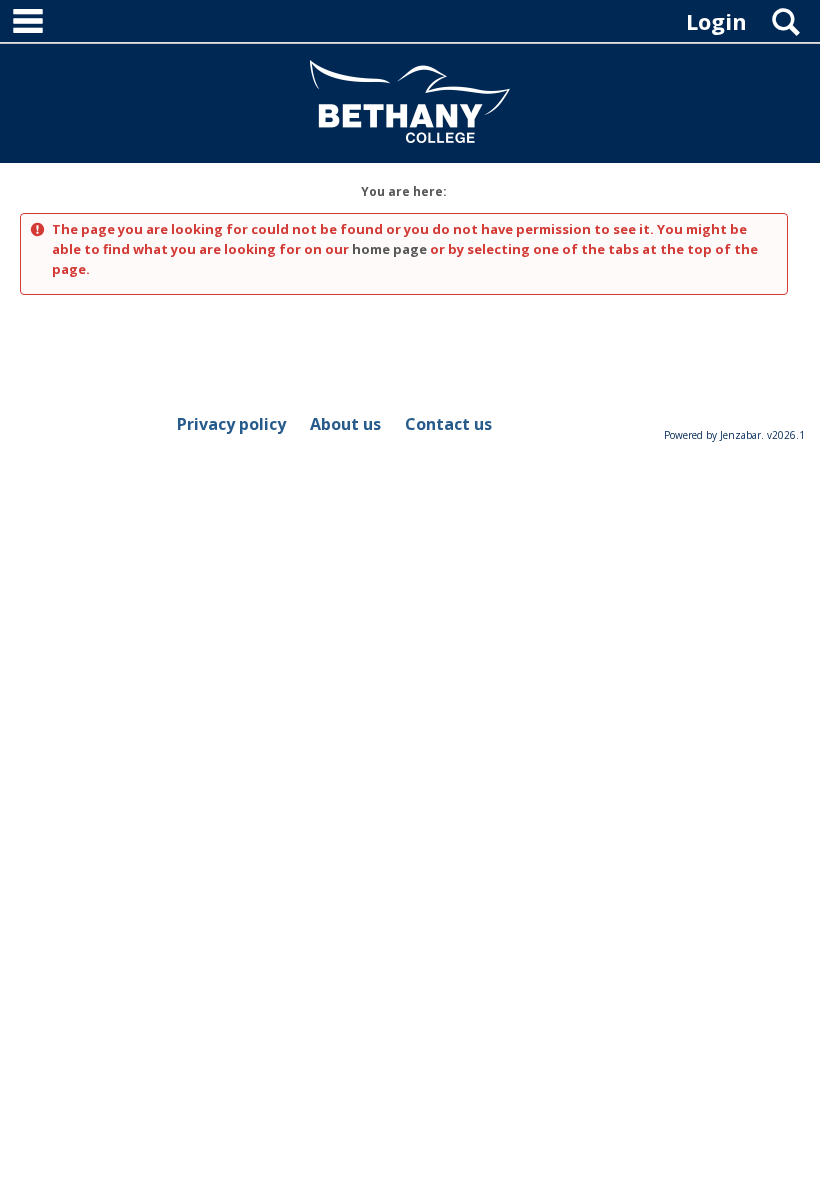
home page (389, 249)
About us (345, 424)
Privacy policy (231, 424)
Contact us (448, 424)
